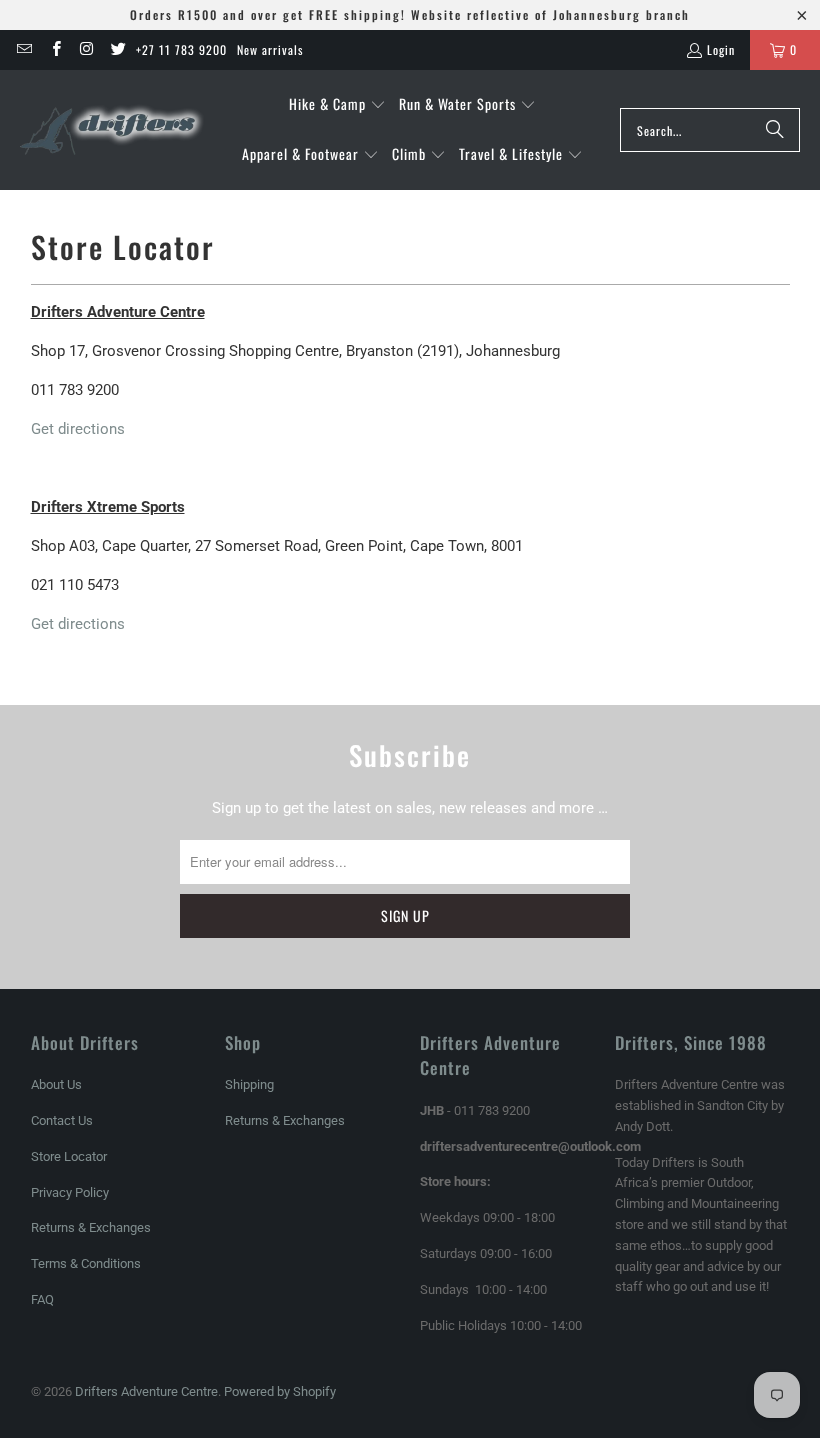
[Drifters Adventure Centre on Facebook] (54, 49)
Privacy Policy (70, 1192)
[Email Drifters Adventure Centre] (23, 49)
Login (721, 49)
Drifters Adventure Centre (146, 1391)
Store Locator (69, 1156)
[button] (337, 105)
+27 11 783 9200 (181, 49)
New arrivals (270, 49)
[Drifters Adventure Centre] (112, 130)
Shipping (249, 1084)
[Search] (775, 130)
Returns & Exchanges (91, 1227)
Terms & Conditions (86, 1263)
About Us (56, 1084)
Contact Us (62, 1120)
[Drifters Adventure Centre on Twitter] (117, 49)
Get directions (78, 429)
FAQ (42, 1299)
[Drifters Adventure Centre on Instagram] (86, 49)
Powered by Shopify (280, 1391)
